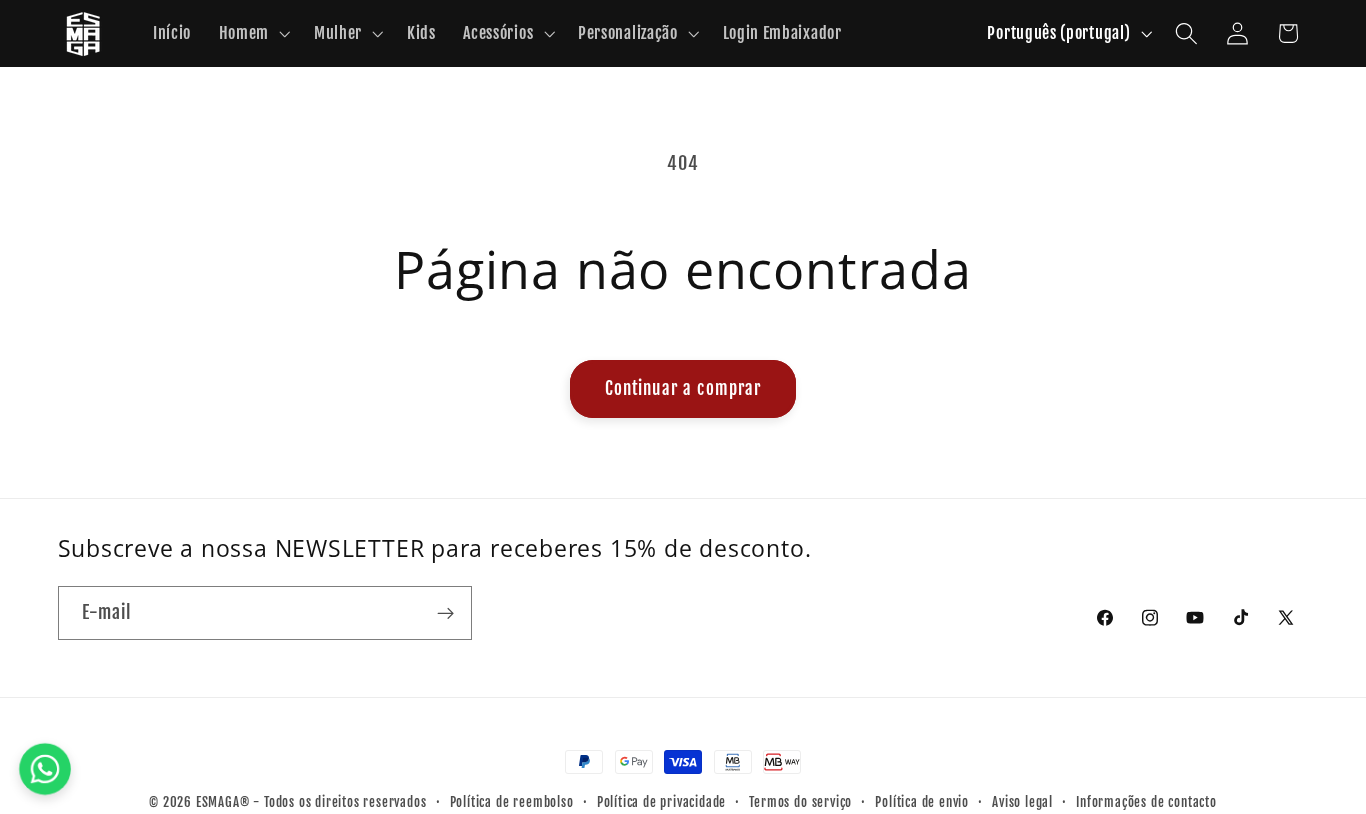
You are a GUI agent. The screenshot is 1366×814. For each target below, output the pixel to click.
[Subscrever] (445, 613)
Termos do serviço (800, 802)
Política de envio (922, 802)
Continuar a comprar (683, 388)
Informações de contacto (1146, 802)
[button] (252, 34)
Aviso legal (1022, 802)
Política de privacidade (662, 802)
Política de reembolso (512, 802)
